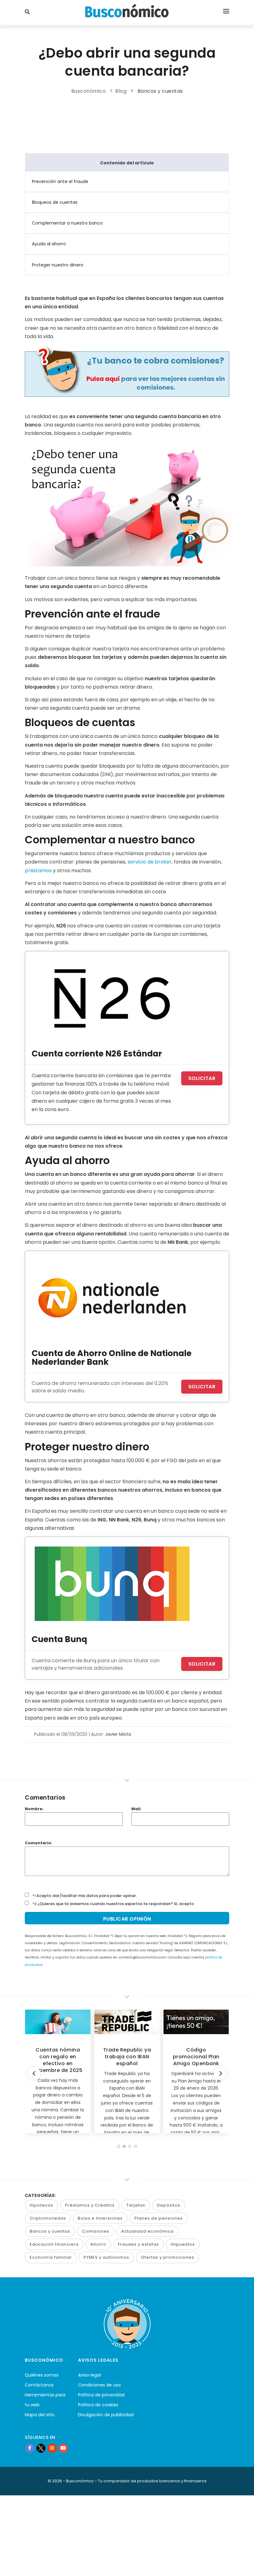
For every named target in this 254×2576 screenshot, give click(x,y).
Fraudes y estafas (138, 2244)
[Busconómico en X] (41, 2448)
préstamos (38, 871)
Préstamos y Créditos (90, 2205)
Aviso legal (89, 2375)
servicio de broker (150, 862)
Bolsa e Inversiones (100, 2218)
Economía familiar (51, 2257)
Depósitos (169, 2205)
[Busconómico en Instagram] (52, 2448)
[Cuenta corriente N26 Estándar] (112, 998)
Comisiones (96, 2231)
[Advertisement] (138, 122)
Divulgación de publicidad (106, 2415)
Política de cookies (98, 2405)
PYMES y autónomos (106, 2257)
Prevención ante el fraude (60, 181)
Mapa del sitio (40, 2415)
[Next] (220, 2074)
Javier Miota (118, 1734)
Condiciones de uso (99, 2385)
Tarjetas (136, 2205)
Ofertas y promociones (168, 2257)
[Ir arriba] (240, 2565)
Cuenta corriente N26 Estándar (97, 1054)
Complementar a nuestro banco (67, 223)
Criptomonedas (48, 2218)
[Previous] (34, 2074)
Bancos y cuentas (160, 91)
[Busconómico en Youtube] (63, 2448)
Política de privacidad (101, 2395)
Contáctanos (39, 2385)
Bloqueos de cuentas (55, 202)
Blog (121, 91)
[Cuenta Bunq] (112, 1583)
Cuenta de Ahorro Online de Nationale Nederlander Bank (112, 1357)
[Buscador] (28, 12)
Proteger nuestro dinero (58, 265)
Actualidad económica (147, 2231)
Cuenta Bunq (59, 1639)
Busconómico (89, 91)
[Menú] (226, 12)
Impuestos (183, 2244)
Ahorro (98, 2244)
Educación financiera (54, 2244)
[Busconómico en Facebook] (30, 2448)
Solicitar (202, 1078)
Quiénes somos (42, 2375)
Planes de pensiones (159, 2218)
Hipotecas (42, 2205)
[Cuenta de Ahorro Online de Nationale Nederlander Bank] (112, 1297)
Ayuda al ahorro (49, 244)
